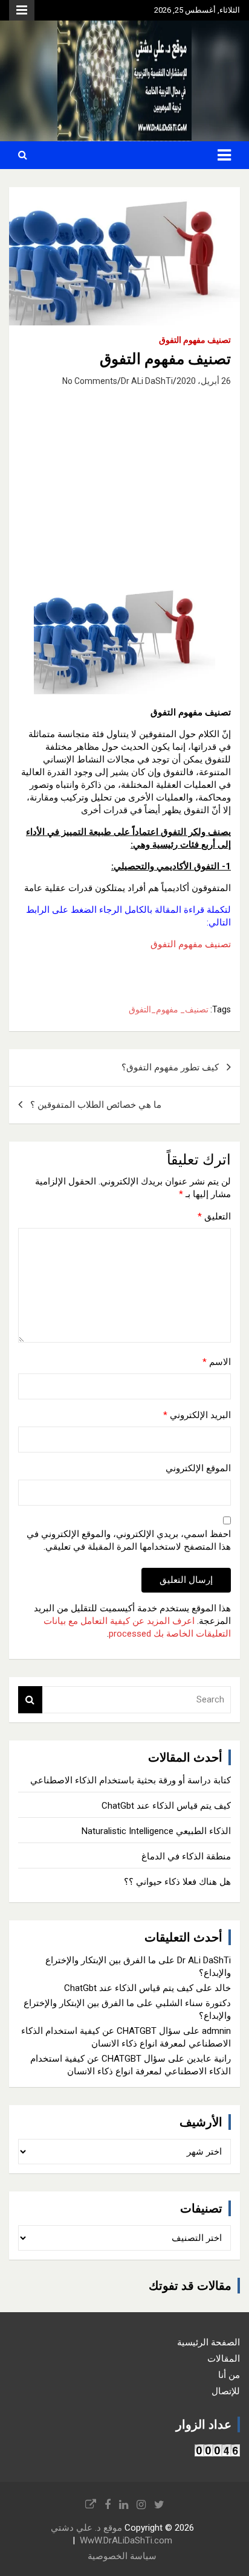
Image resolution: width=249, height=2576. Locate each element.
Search (30, 1700)
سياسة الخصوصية (122, 2556)
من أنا (229, 2375)
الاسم (217, 1362)
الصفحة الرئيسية (209, 2342)
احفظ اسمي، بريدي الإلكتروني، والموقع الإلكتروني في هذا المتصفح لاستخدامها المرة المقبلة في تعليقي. (129, 1540)
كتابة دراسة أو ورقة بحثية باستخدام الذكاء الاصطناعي (131, 1780)
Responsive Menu (22, 10)
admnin (216, 2031)
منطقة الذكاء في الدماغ (186, 1856)
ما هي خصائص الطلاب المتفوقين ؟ (96, 1105)
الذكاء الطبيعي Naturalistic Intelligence (156, 1831)
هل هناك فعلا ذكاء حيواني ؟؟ (177, 1882)
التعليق (214, 1216)
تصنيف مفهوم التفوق (195, 340)
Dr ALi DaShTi (147, 381)
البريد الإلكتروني (197, 1415)
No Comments (90, 381)
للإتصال (226, 2391)
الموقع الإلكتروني (198, 1468)
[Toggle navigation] (224, 155)
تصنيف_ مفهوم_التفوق (169, 1009)
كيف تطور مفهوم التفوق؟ (170, 1067)
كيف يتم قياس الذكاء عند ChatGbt (166, 1806)
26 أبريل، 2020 (204, 381)
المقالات (224, 2359)
